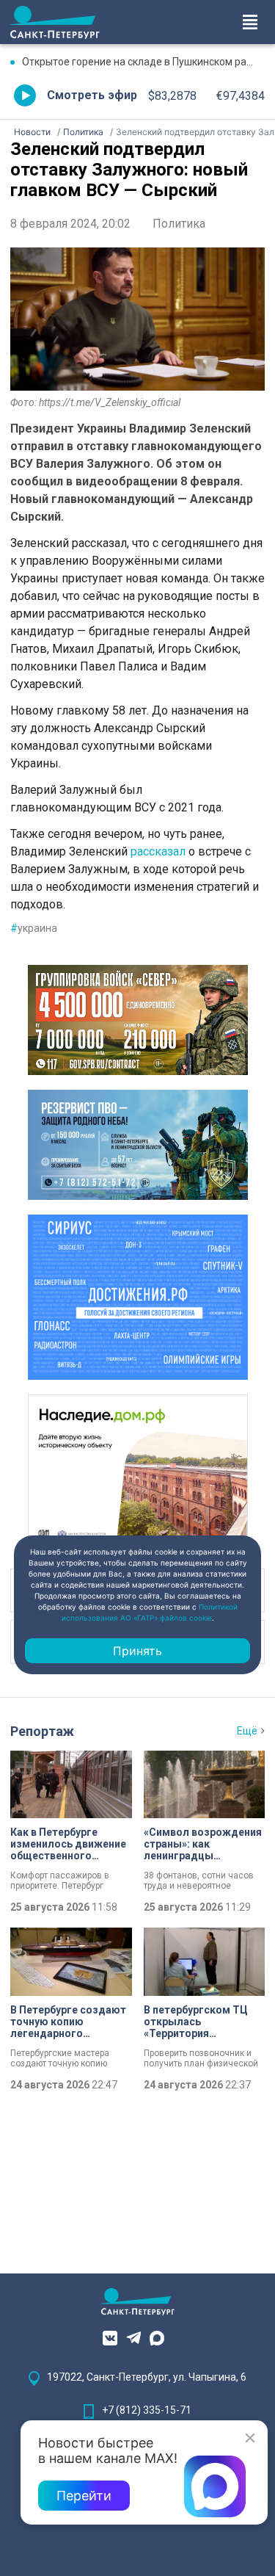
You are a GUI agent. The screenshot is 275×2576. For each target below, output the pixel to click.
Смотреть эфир (92, 95)
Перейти (84, 2496)
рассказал (158, 851)
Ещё (247, 1731)
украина (34, 928)
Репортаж (42, 1731)
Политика (179, 224)
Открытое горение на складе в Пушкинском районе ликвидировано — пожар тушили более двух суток (143, 62)
